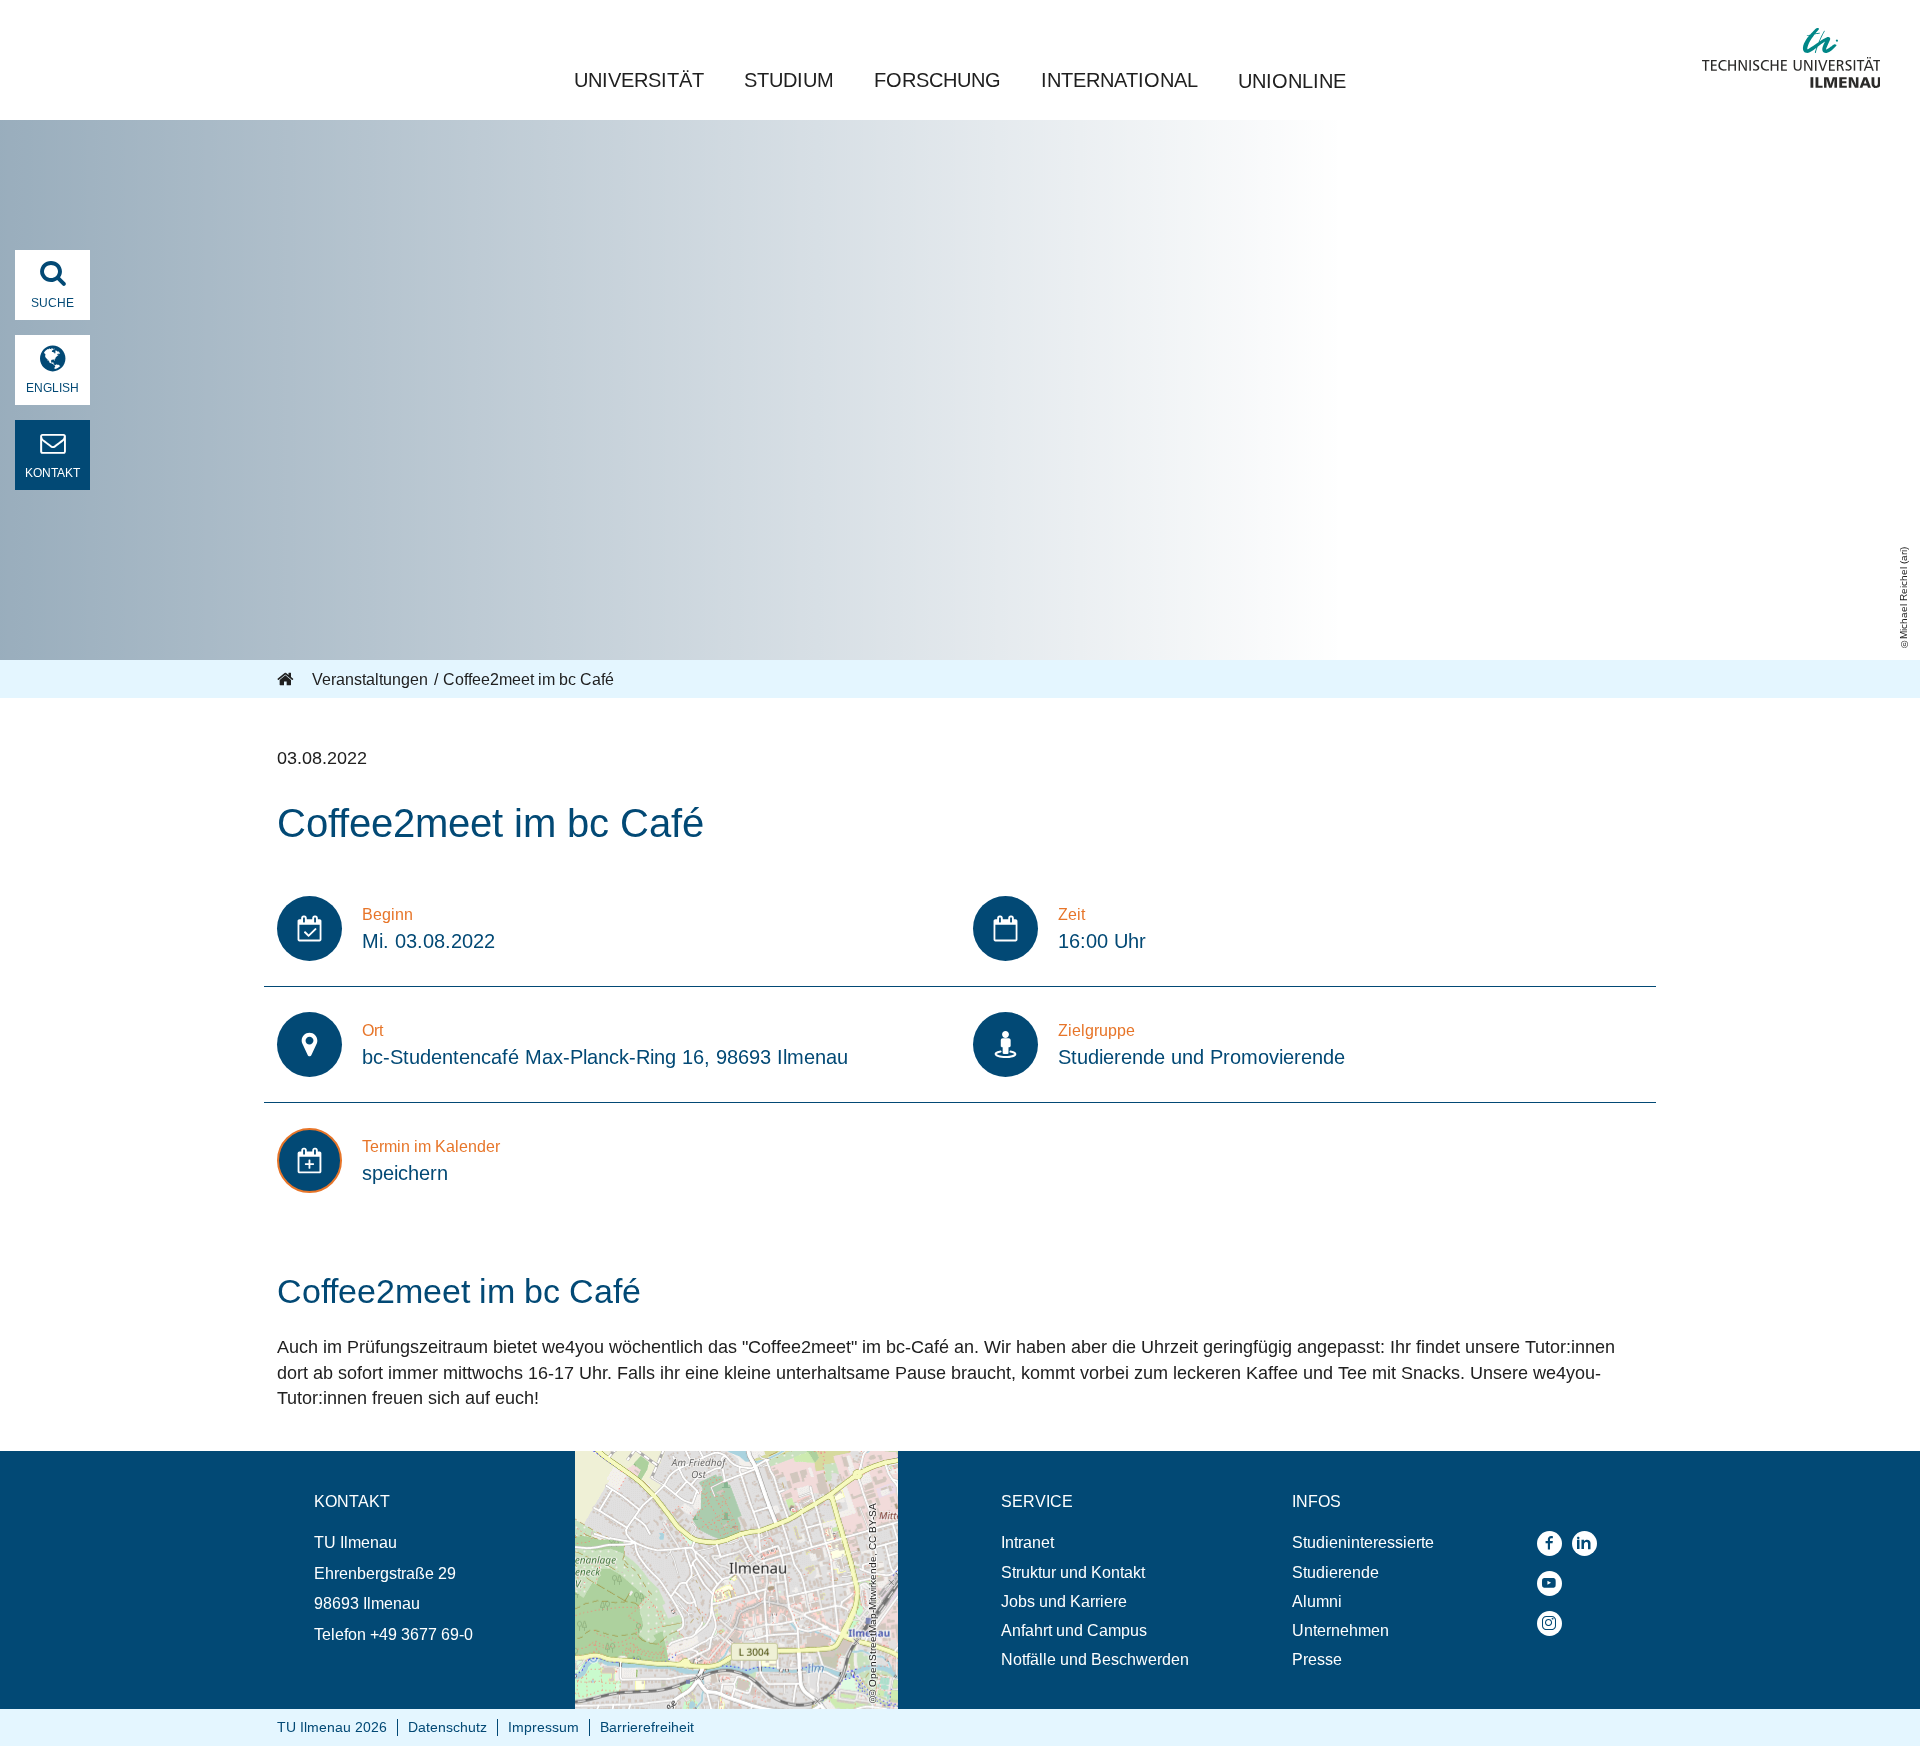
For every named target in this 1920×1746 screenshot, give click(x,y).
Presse (1317, 1659)
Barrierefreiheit (647, 1727)
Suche (52, 303)
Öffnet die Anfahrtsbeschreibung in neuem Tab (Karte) (723, 1470)
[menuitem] (1095, 1542)
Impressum (543, 1727)
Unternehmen (1340, 1630)
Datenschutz (447, 1727)
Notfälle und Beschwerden (1095, 1659)
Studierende (1335, 1572)
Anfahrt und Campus (1074, 1630)
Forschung (937, 80)
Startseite (287, 680)
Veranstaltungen (370, 679)
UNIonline (1292, 81)
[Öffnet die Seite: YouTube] (1554, 1583)
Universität (639, 80)
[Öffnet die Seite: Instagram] (1554, 1623)
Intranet (1027, 1542)
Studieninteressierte (1363, 1542)
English (52, 388)
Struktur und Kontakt (1073, 1572)
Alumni (1317, 1601)
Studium (789, 80)
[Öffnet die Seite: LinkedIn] (1589, 1543)
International (1119, 80)
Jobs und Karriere (1064, 1601)
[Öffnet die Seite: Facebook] (1554, 1543)
